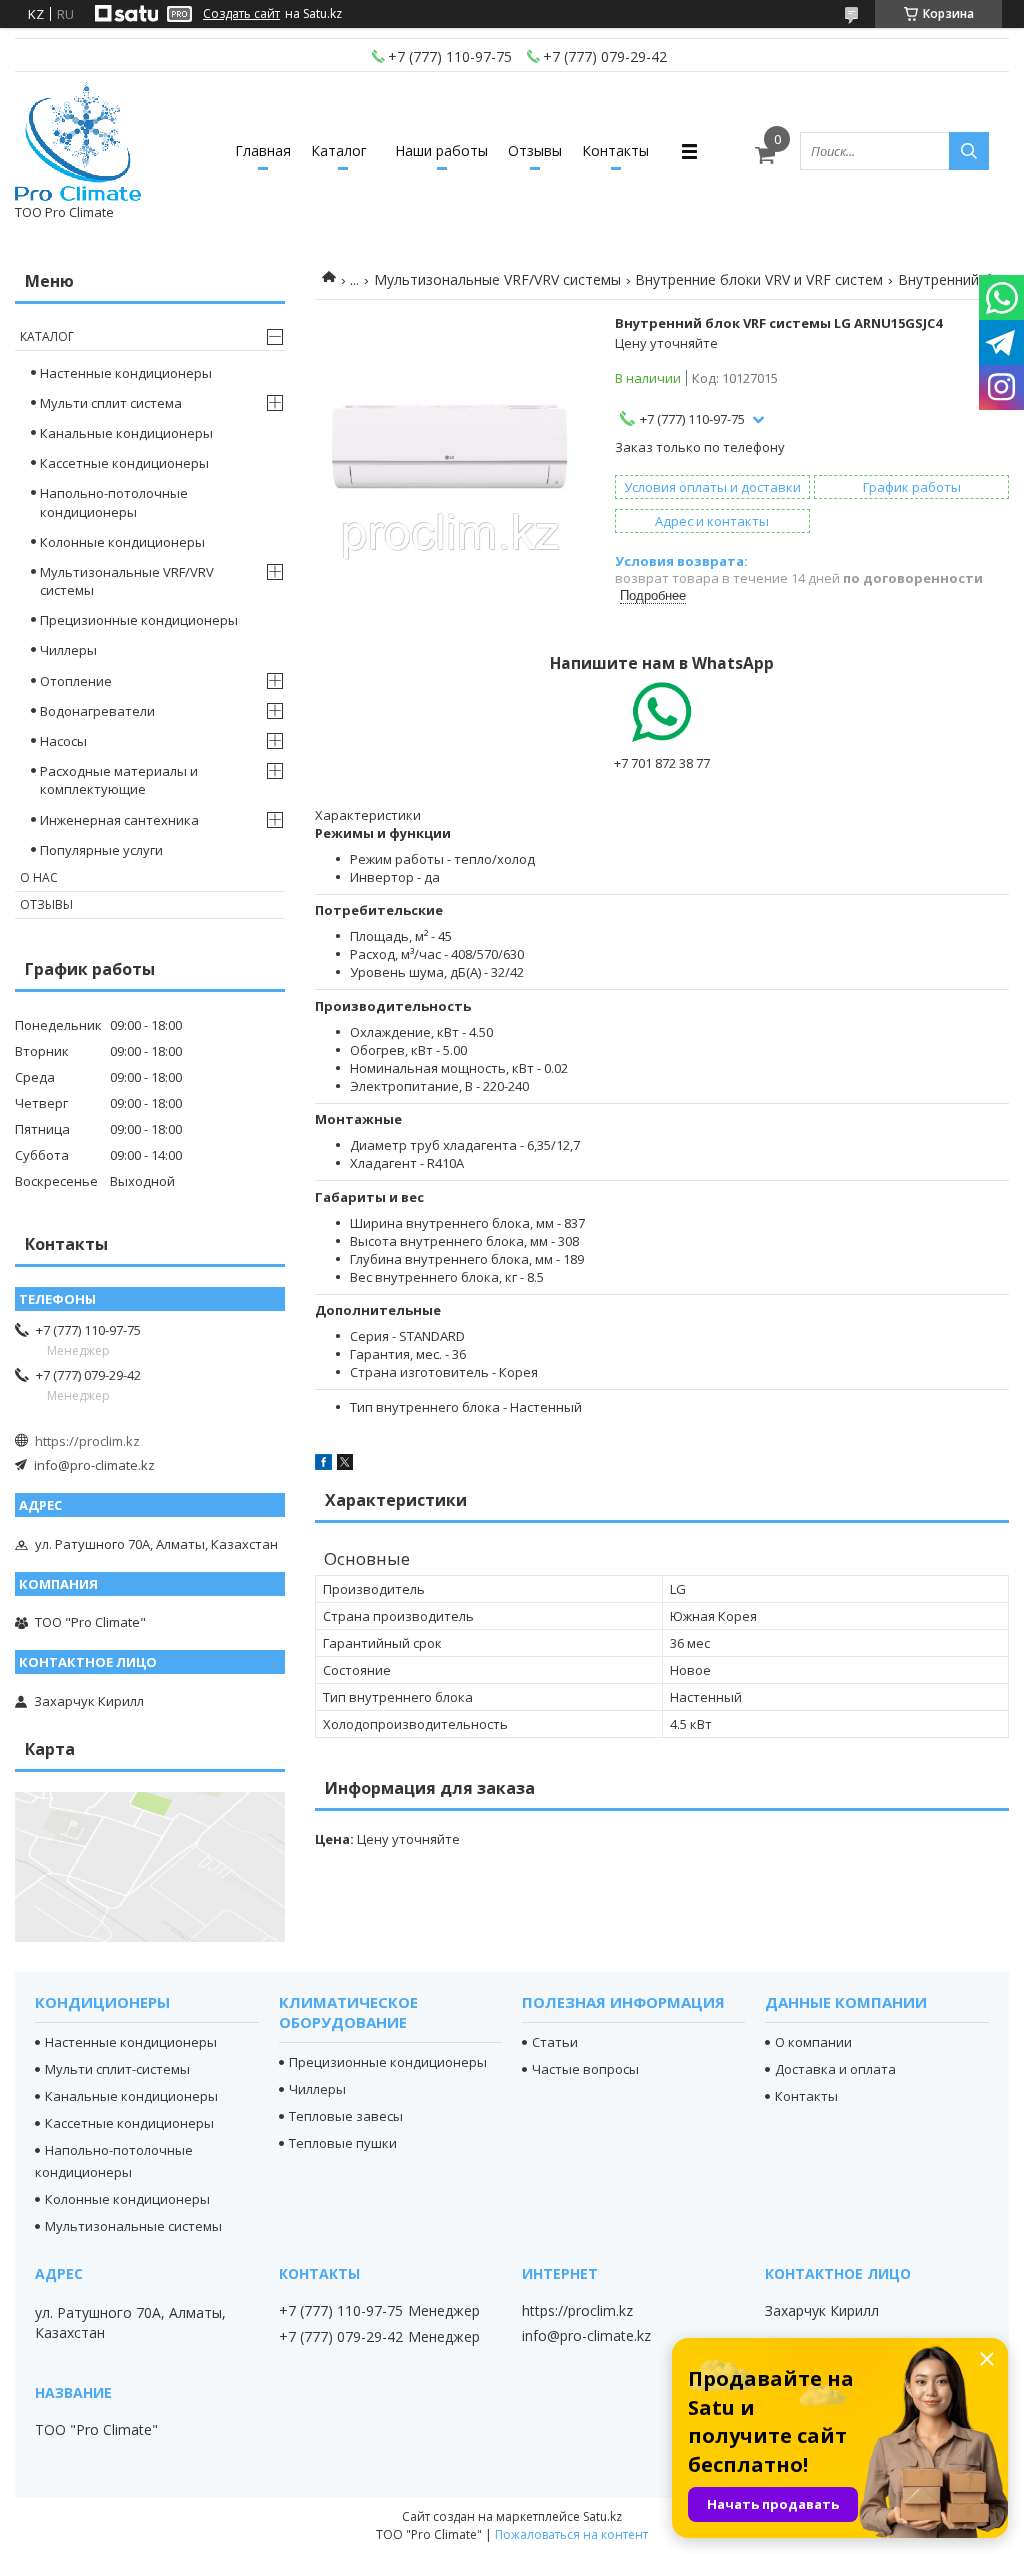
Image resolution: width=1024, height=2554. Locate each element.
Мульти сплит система (111, 403)
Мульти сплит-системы (117, 2069)
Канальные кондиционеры (126, 433)
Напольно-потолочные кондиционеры (114, 502)
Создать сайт (241, 14)
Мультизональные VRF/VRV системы (497, 279)
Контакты (615, 150)
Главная (263, 150)
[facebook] (323, 1465)
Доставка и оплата (835, 2069)
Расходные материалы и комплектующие (119, 780)
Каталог (339, 150)
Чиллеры (68, 650)
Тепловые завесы (346, 2116)
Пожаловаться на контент (571, 2534)
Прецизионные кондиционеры (139, 620)
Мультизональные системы (133, 2226)
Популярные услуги (101, 850)
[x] (345, 1465)
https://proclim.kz (87, 1441)
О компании (813, 2042)
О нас (39, 877)
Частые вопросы (585, 2069)
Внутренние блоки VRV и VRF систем (759, 279)
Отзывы (535, 150)
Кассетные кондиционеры (124, 463)
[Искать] (969, 151)
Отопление (76, 681)
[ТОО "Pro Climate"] (78, 142)
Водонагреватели (97, 711)
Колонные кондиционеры (122, 542)
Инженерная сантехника (119, 820)
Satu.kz (602, 2516)
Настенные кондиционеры (126, 373)
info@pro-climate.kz (94, 1465)
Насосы (63, 741)
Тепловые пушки (343, 2143)
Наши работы (441, 150)
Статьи (555, 2042)
